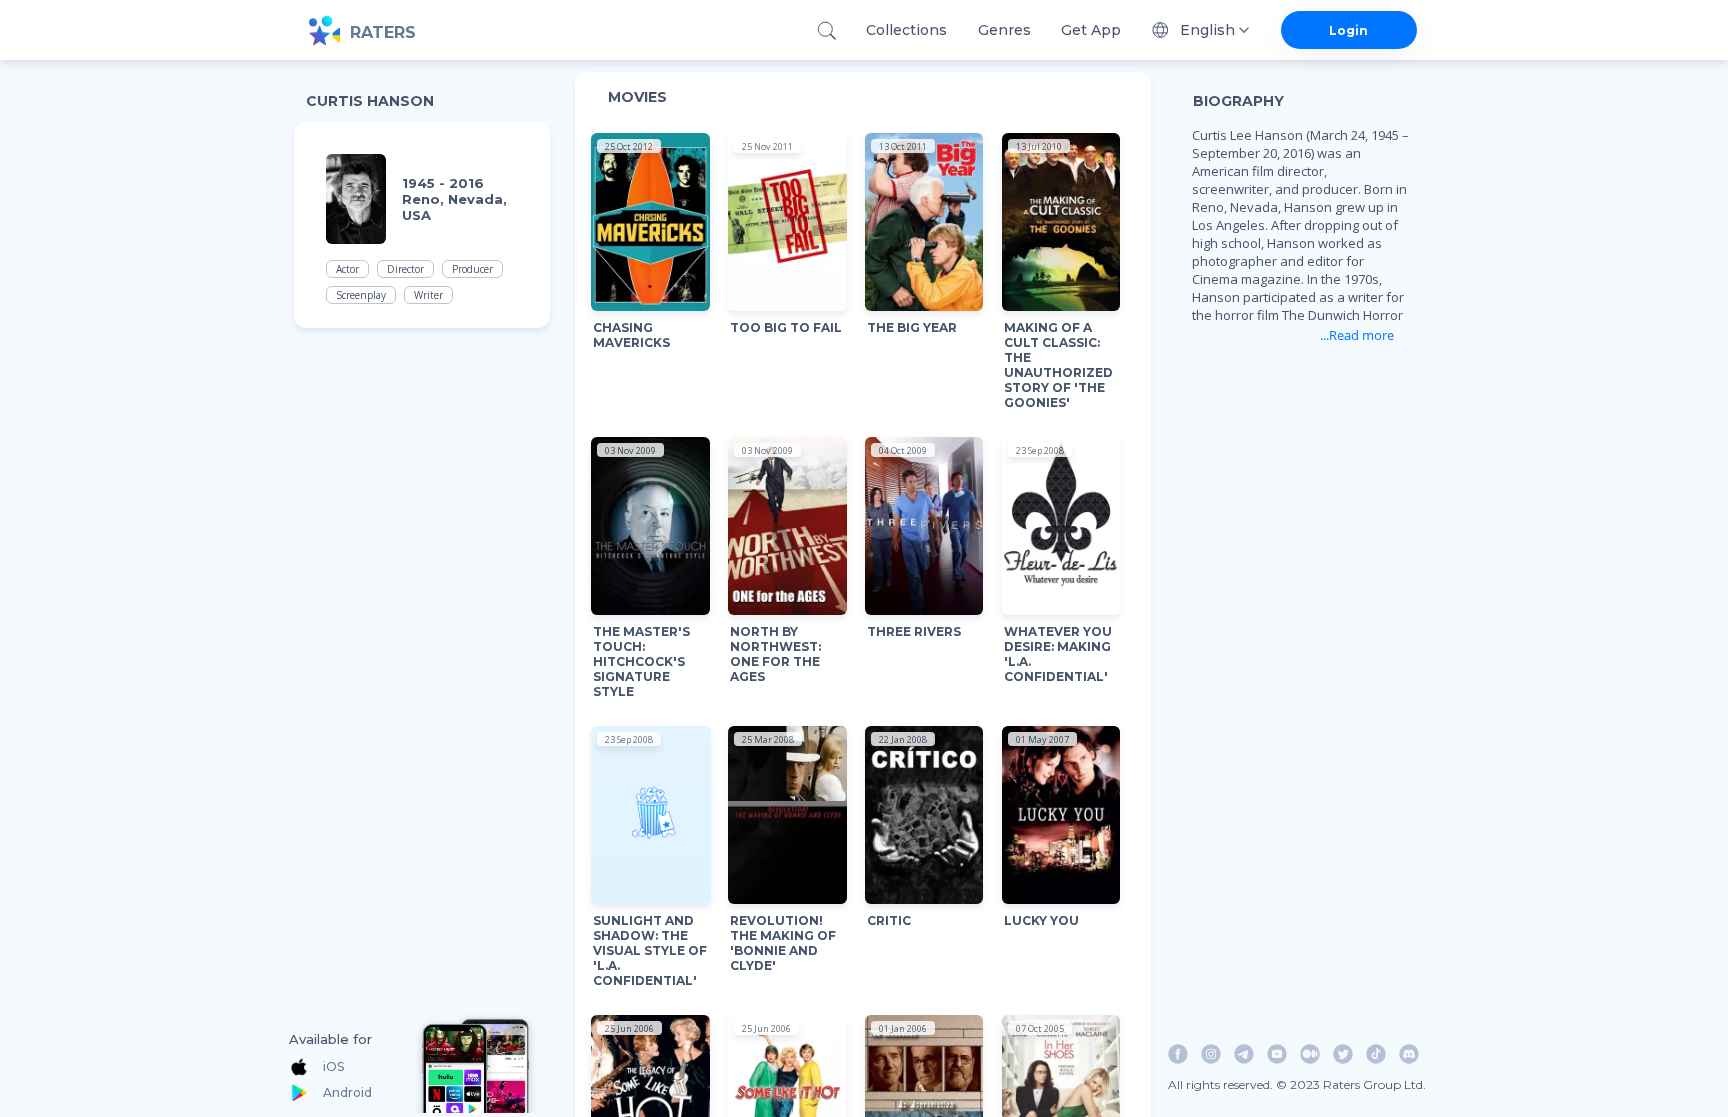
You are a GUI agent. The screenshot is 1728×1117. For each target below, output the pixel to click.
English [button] (1207, 30)
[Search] (826, 30)
